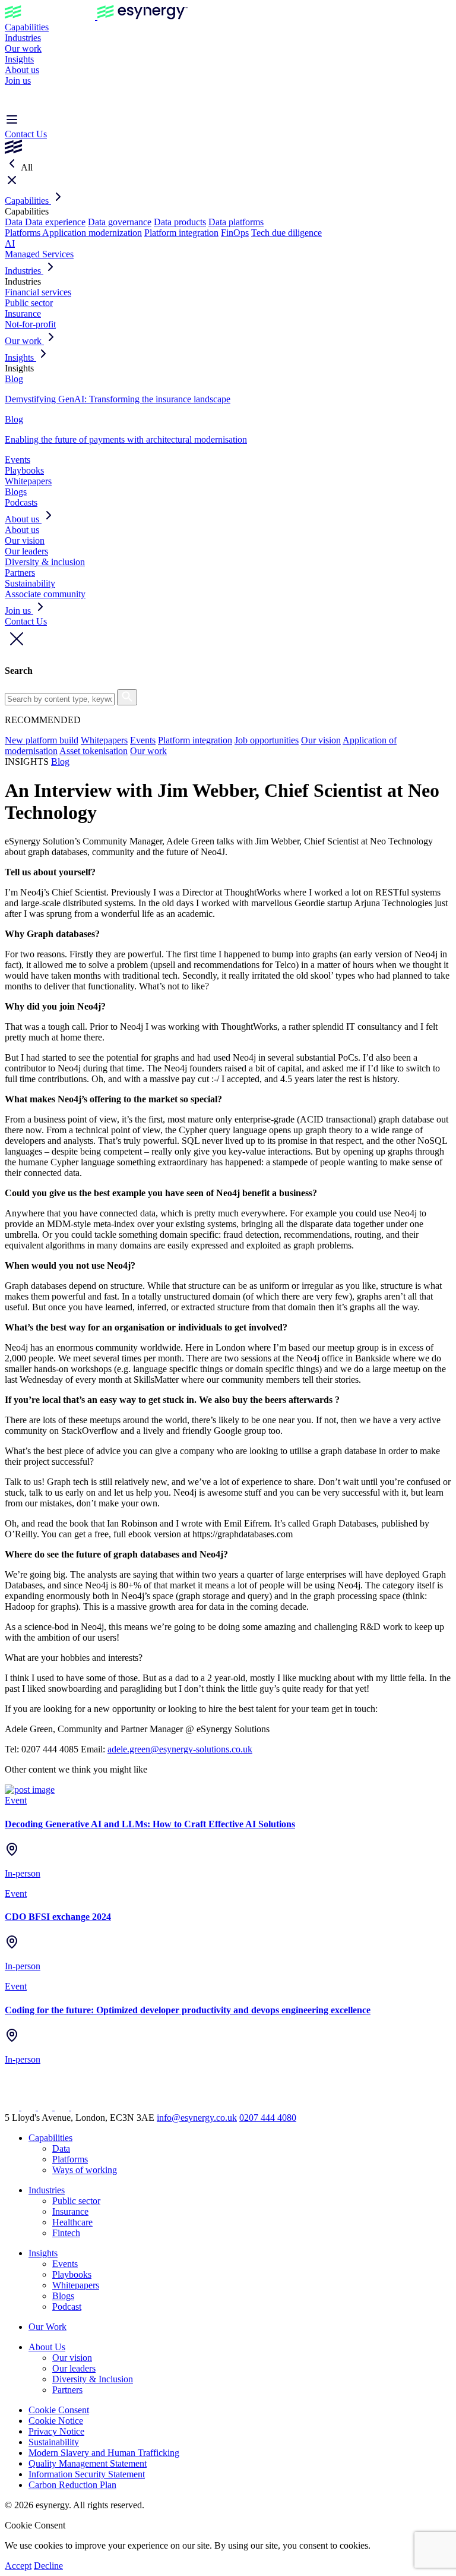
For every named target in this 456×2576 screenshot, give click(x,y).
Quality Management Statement (88, 2463)
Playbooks (24, 470)
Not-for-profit (30, 324)
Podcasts (21, 502)
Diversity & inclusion (45, 562)
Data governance (120, 222)
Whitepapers (28, 481)
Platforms (23, 233)
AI (10, 243)
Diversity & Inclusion (93, 2379)
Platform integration (181, 233)
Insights (19, 59)
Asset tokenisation (94, 751)
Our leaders (26, 551)
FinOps (235, 233)
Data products (180, 222)
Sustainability (30, 583)
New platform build (42, 740)
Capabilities (27, 27)
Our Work (47, 2327)
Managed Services (39, 254)
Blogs (16, 492)
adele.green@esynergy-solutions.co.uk (180, 1749)
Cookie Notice (56, 2421)
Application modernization (92, 233)
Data (15, 222)
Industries (23, 38)
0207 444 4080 (268, 2118)
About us (22, 70)
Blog (60, 762)
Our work (23, 48)
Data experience (55, 222)
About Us (47, 2347)
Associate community (45, 594)
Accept (18, 2566)
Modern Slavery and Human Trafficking (104, 2453)
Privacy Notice (56, 2431)
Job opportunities (267, 740)
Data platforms (236, 222)
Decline (48, 2566)
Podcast (67, 2307)
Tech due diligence (286, 233)
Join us (18, 81)
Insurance (23, 313)
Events (18, 460)
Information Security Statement (87, 2474)
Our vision (25, 540)
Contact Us (26, 134)
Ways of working (85, 2170)
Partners (20, 573)
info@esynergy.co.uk (197, 2118)
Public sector (29, 303)
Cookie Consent (59, 2410)
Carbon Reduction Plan (72, 2485)
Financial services (38, 292)
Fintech (66, 2233)
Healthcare (72, 2222)
